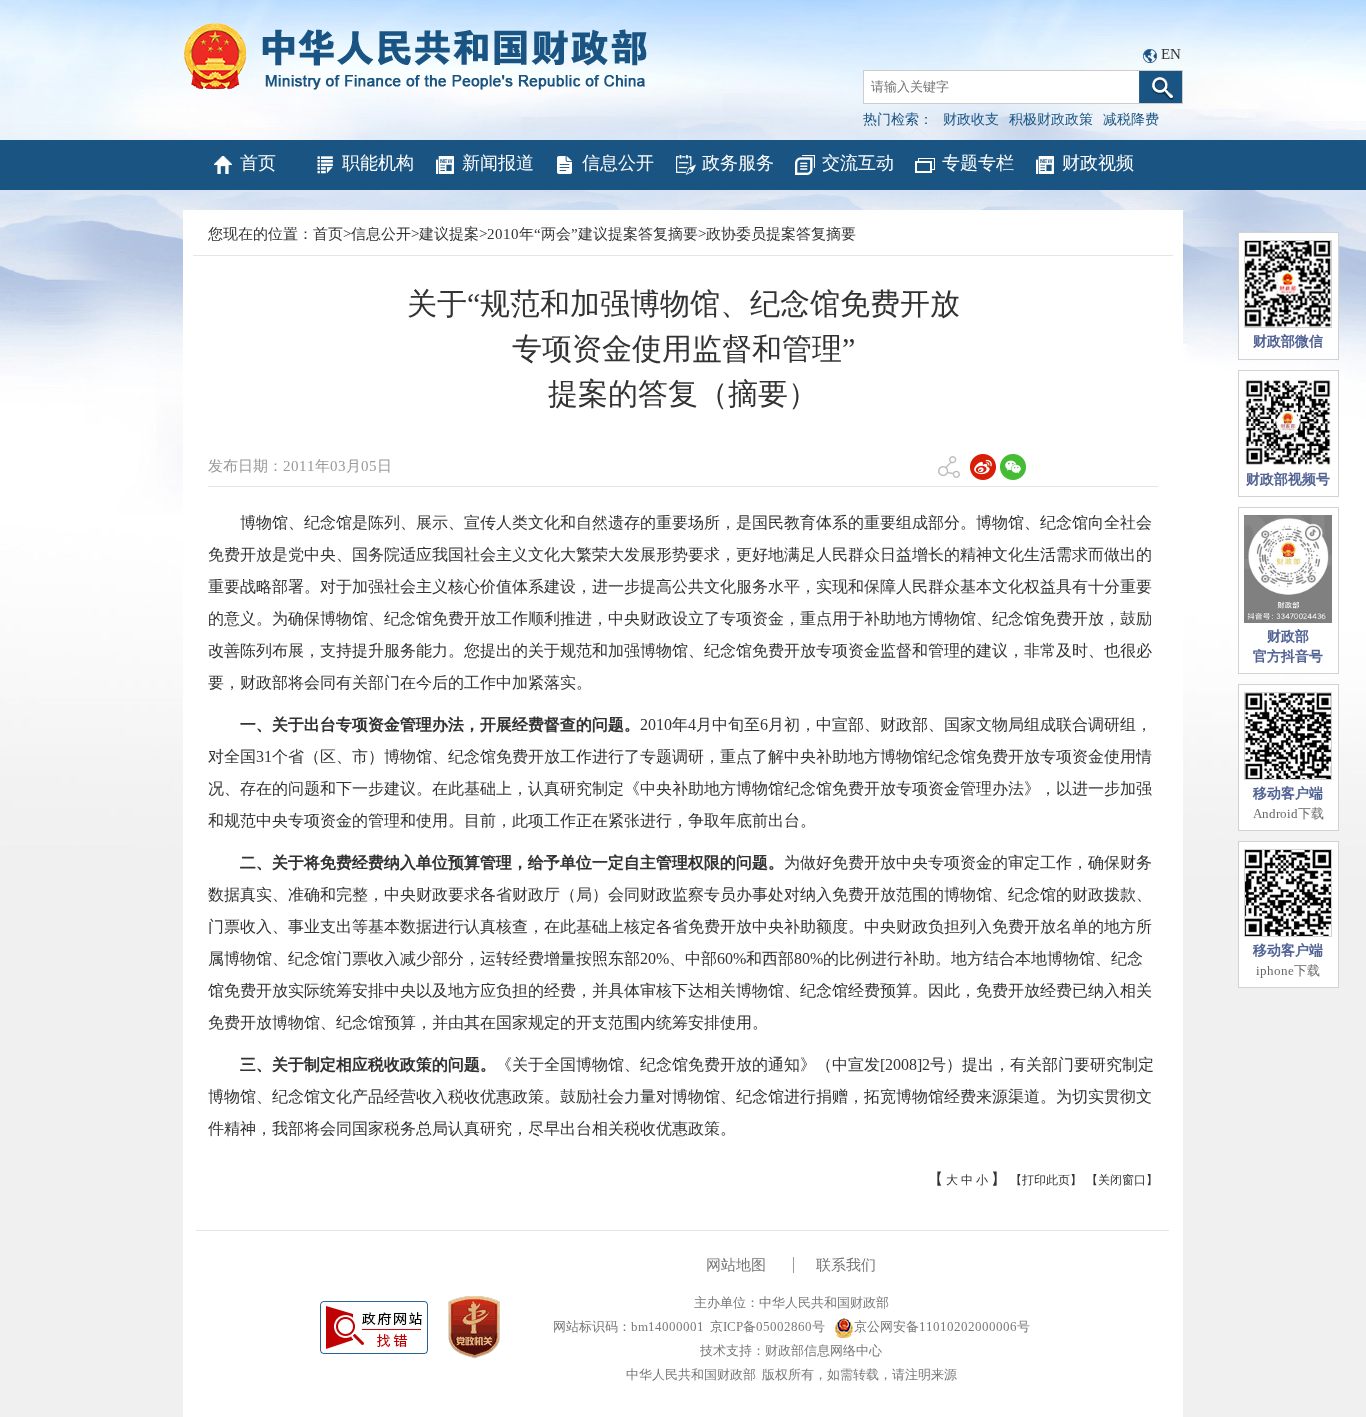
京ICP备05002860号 (767, 1326)
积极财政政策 (1051, 119)
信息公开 (618, 163)
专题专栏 (978, 163)
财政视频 (1098, 163)
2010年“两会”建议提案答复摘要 (592, 234)
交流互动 (858, 163)
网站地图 (736, 1265)
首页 (258, 163)
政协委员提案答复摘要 (781, 234)
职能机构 (378, 163)
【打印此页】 (1046, 1180)
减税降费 (1131, 119)
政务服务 (738, 163)
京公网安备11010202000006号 (942, 1326)
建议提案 (449, 234)
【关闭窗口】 (1122, 1180)
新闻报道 (498, 163)
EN (1171, 54)
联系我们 (846, 1265)
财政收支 (971, 119)
